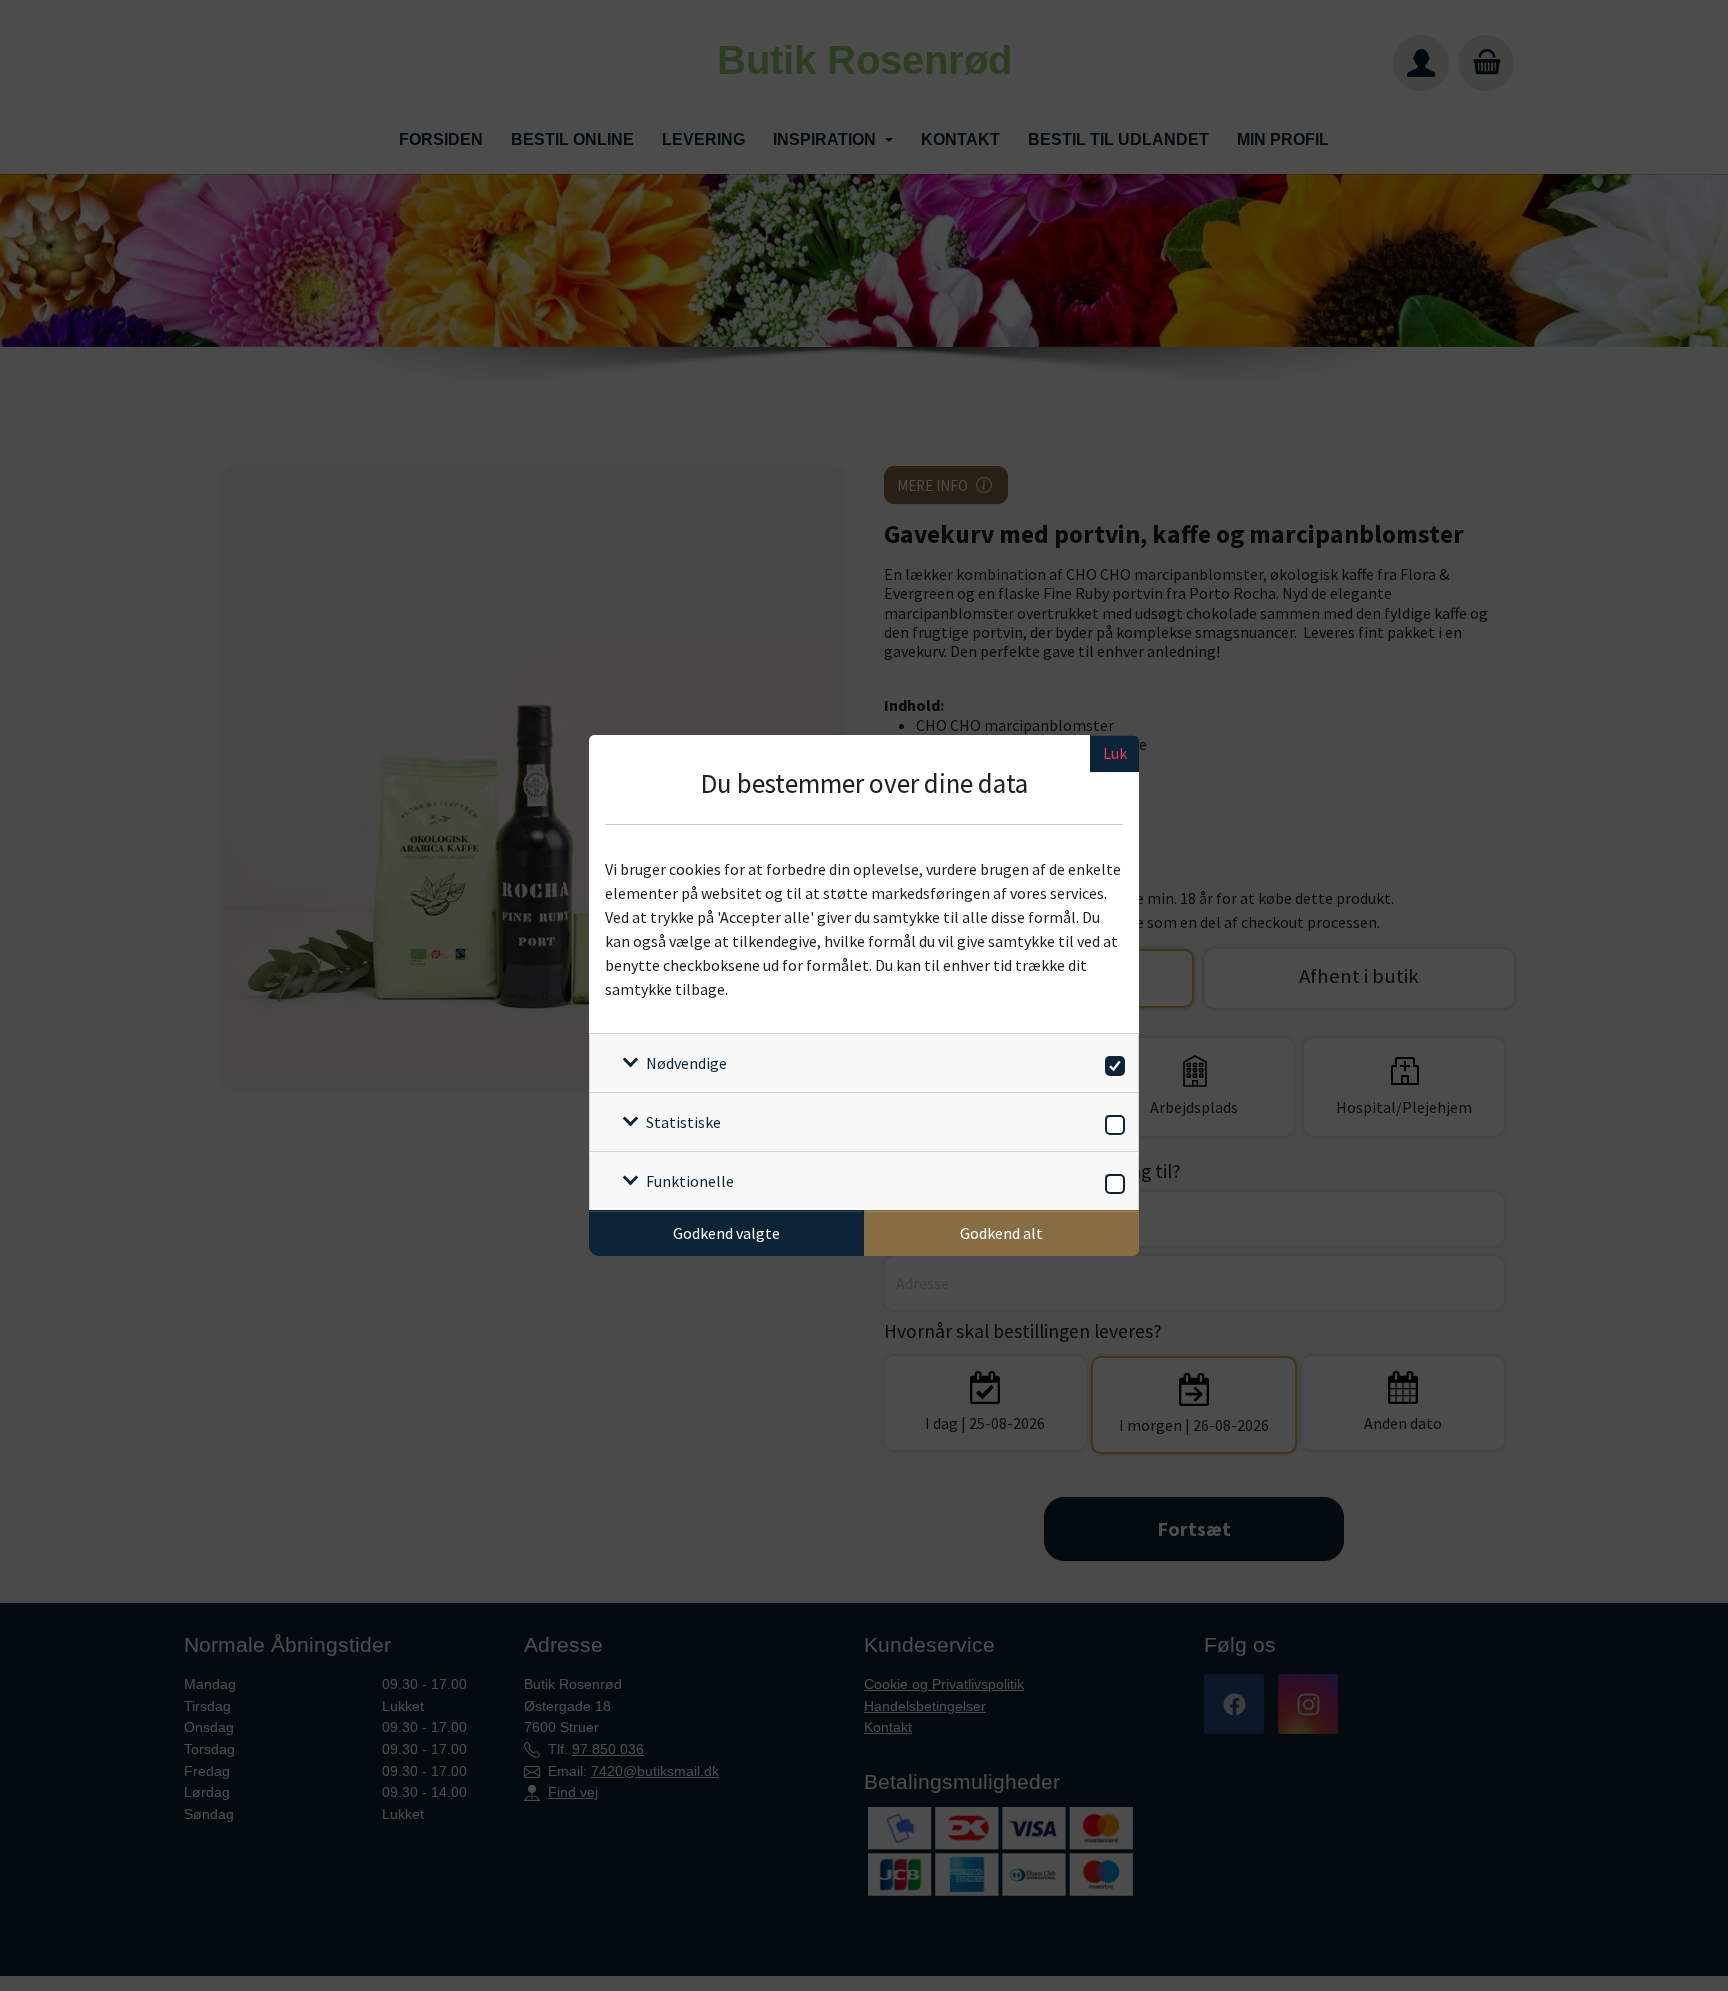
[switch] (1111, 1062)
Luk (1115, 753)
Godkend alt (1001, 1233)
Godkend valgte (726, 1233)
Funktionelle (690, 1181)
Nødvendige (686, 1063)
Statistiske (683, 1122)
